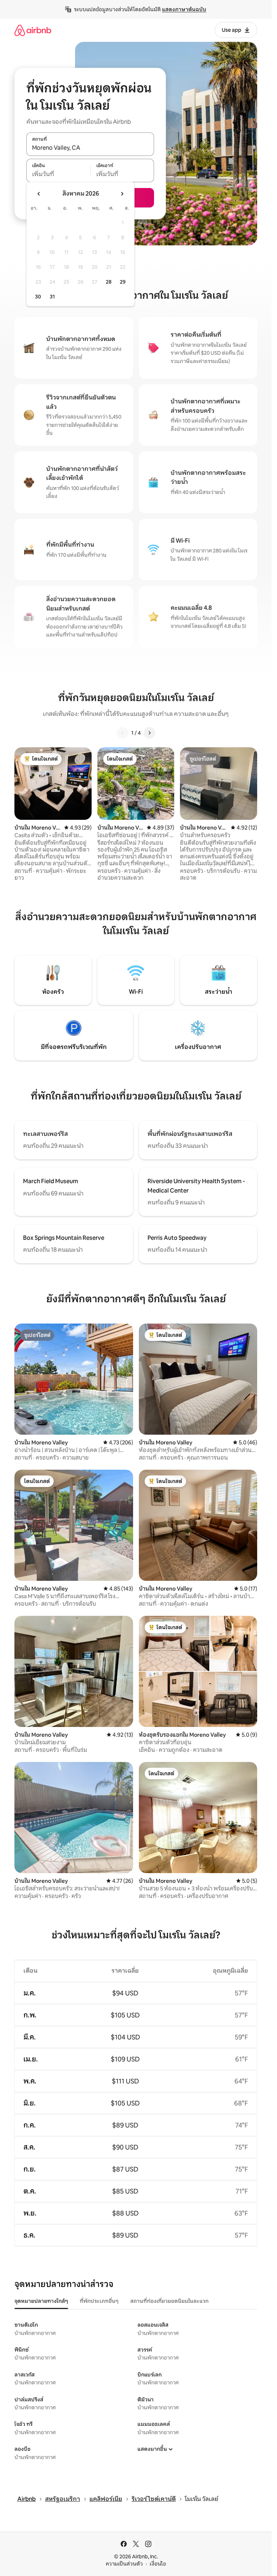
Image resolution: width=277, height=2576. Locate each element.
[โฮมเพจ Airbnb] (33, 30)
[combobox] (90, 148)
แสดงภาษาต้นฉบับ (184, 9)
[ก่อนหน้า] (123, 733)
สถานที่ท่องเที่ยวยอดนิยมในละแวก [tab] (169, 2301)
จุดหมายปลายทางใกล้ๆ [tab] (41, 2301)
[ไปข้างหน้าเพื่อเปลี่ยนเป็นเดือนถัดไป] (122, 194)
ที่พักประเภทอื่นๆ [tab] (99, 2301)
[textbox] (58, 174)
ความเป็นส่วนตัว (124, 2564)
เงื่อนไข (158, 2564)
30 (38, 297)
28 (109, 282)
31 (52, 297)
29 (123, 282)
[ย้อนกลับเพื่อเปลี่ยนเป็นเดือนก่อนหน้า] (39, 194)
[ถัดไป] (149, 733)
